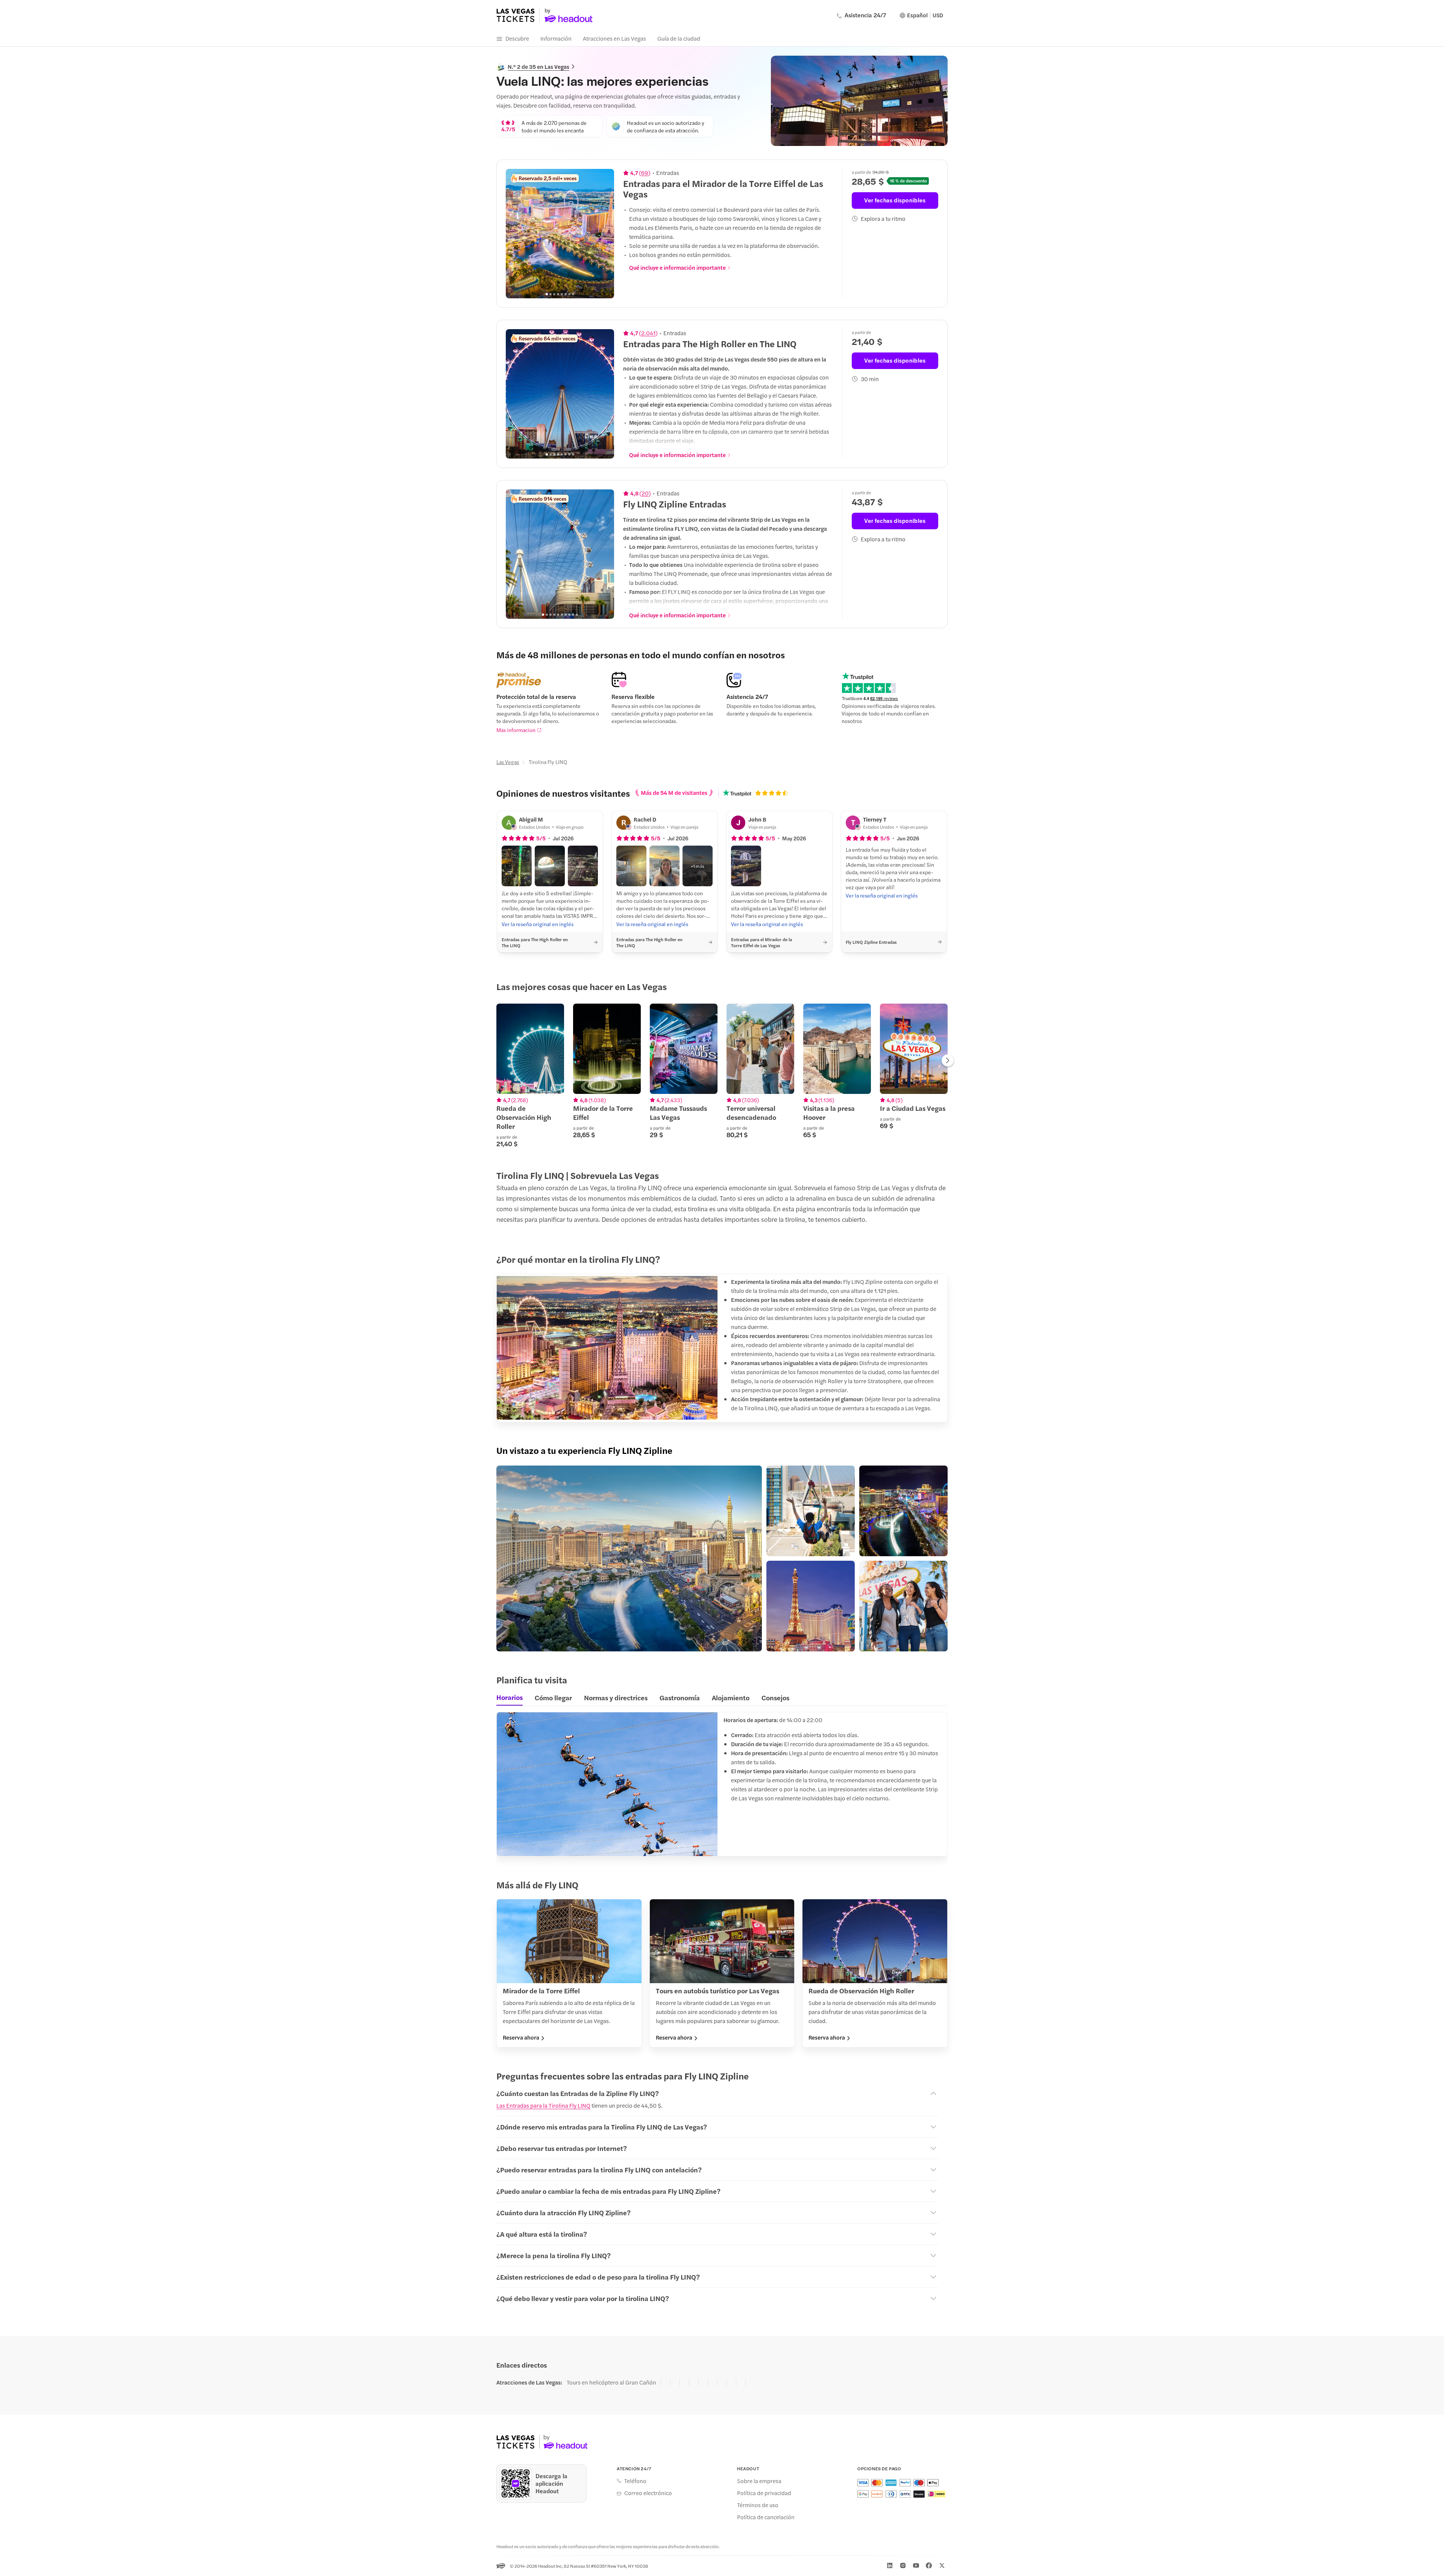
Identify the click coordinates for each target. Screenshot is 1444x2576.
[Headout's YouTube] (916, 2565)
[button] (517, 866)
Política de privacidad (764, 2493)
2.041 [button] (648, 333)
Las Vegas (508, 762)
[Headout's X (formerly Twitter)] (942, 2565)
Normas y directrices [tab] (616, 1697)
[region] (560, 234)
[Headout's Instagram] (903, 2565)
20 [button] (645, 493)
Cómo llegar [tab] (553, 1697)
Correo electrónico (648, 2493)
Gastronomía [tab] (680, 1697)
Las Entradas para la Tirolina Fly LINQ (543, 2105)
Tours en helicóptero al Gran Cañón (611, 2382)
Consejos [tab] (775, 1697)
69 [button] (645, 173)
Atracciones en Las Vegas (614, 38)
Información (556, 38)
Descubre (517, 38)
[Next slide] (604, 234)
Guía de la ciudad (679, 38)
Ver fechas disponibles (895, 200)
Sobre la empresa (759, 2481)
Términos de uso (758, 2505)
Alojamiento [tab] (731, 1697)
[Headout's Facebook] (929, 2565)
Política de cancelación (766, 2517)
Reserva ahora (521, 2037)
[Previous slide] (516, 234)
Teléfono (635, 2481)
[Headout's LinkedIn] (890, 2565)
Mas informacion (516, 730)
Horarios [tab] (510, 1697)
